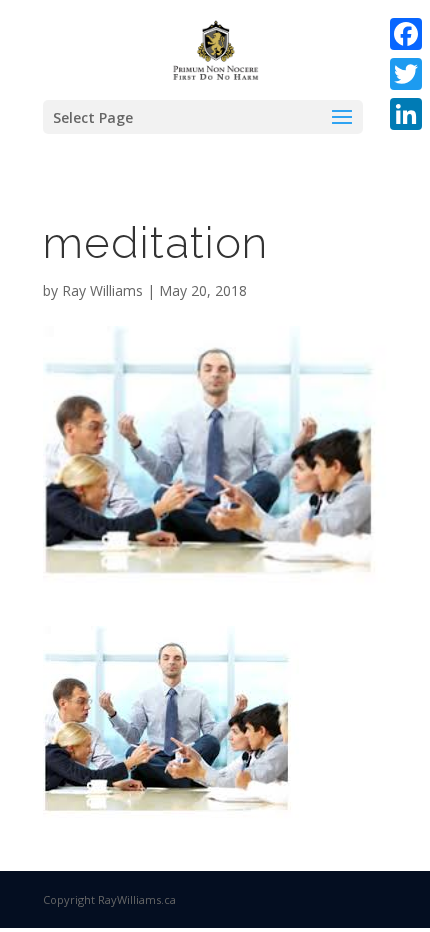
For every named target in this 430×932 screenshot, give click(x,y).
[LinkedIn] (406, 114)
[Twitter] (406, 74)
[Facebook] (406, 34)
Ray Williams (102, 290)
